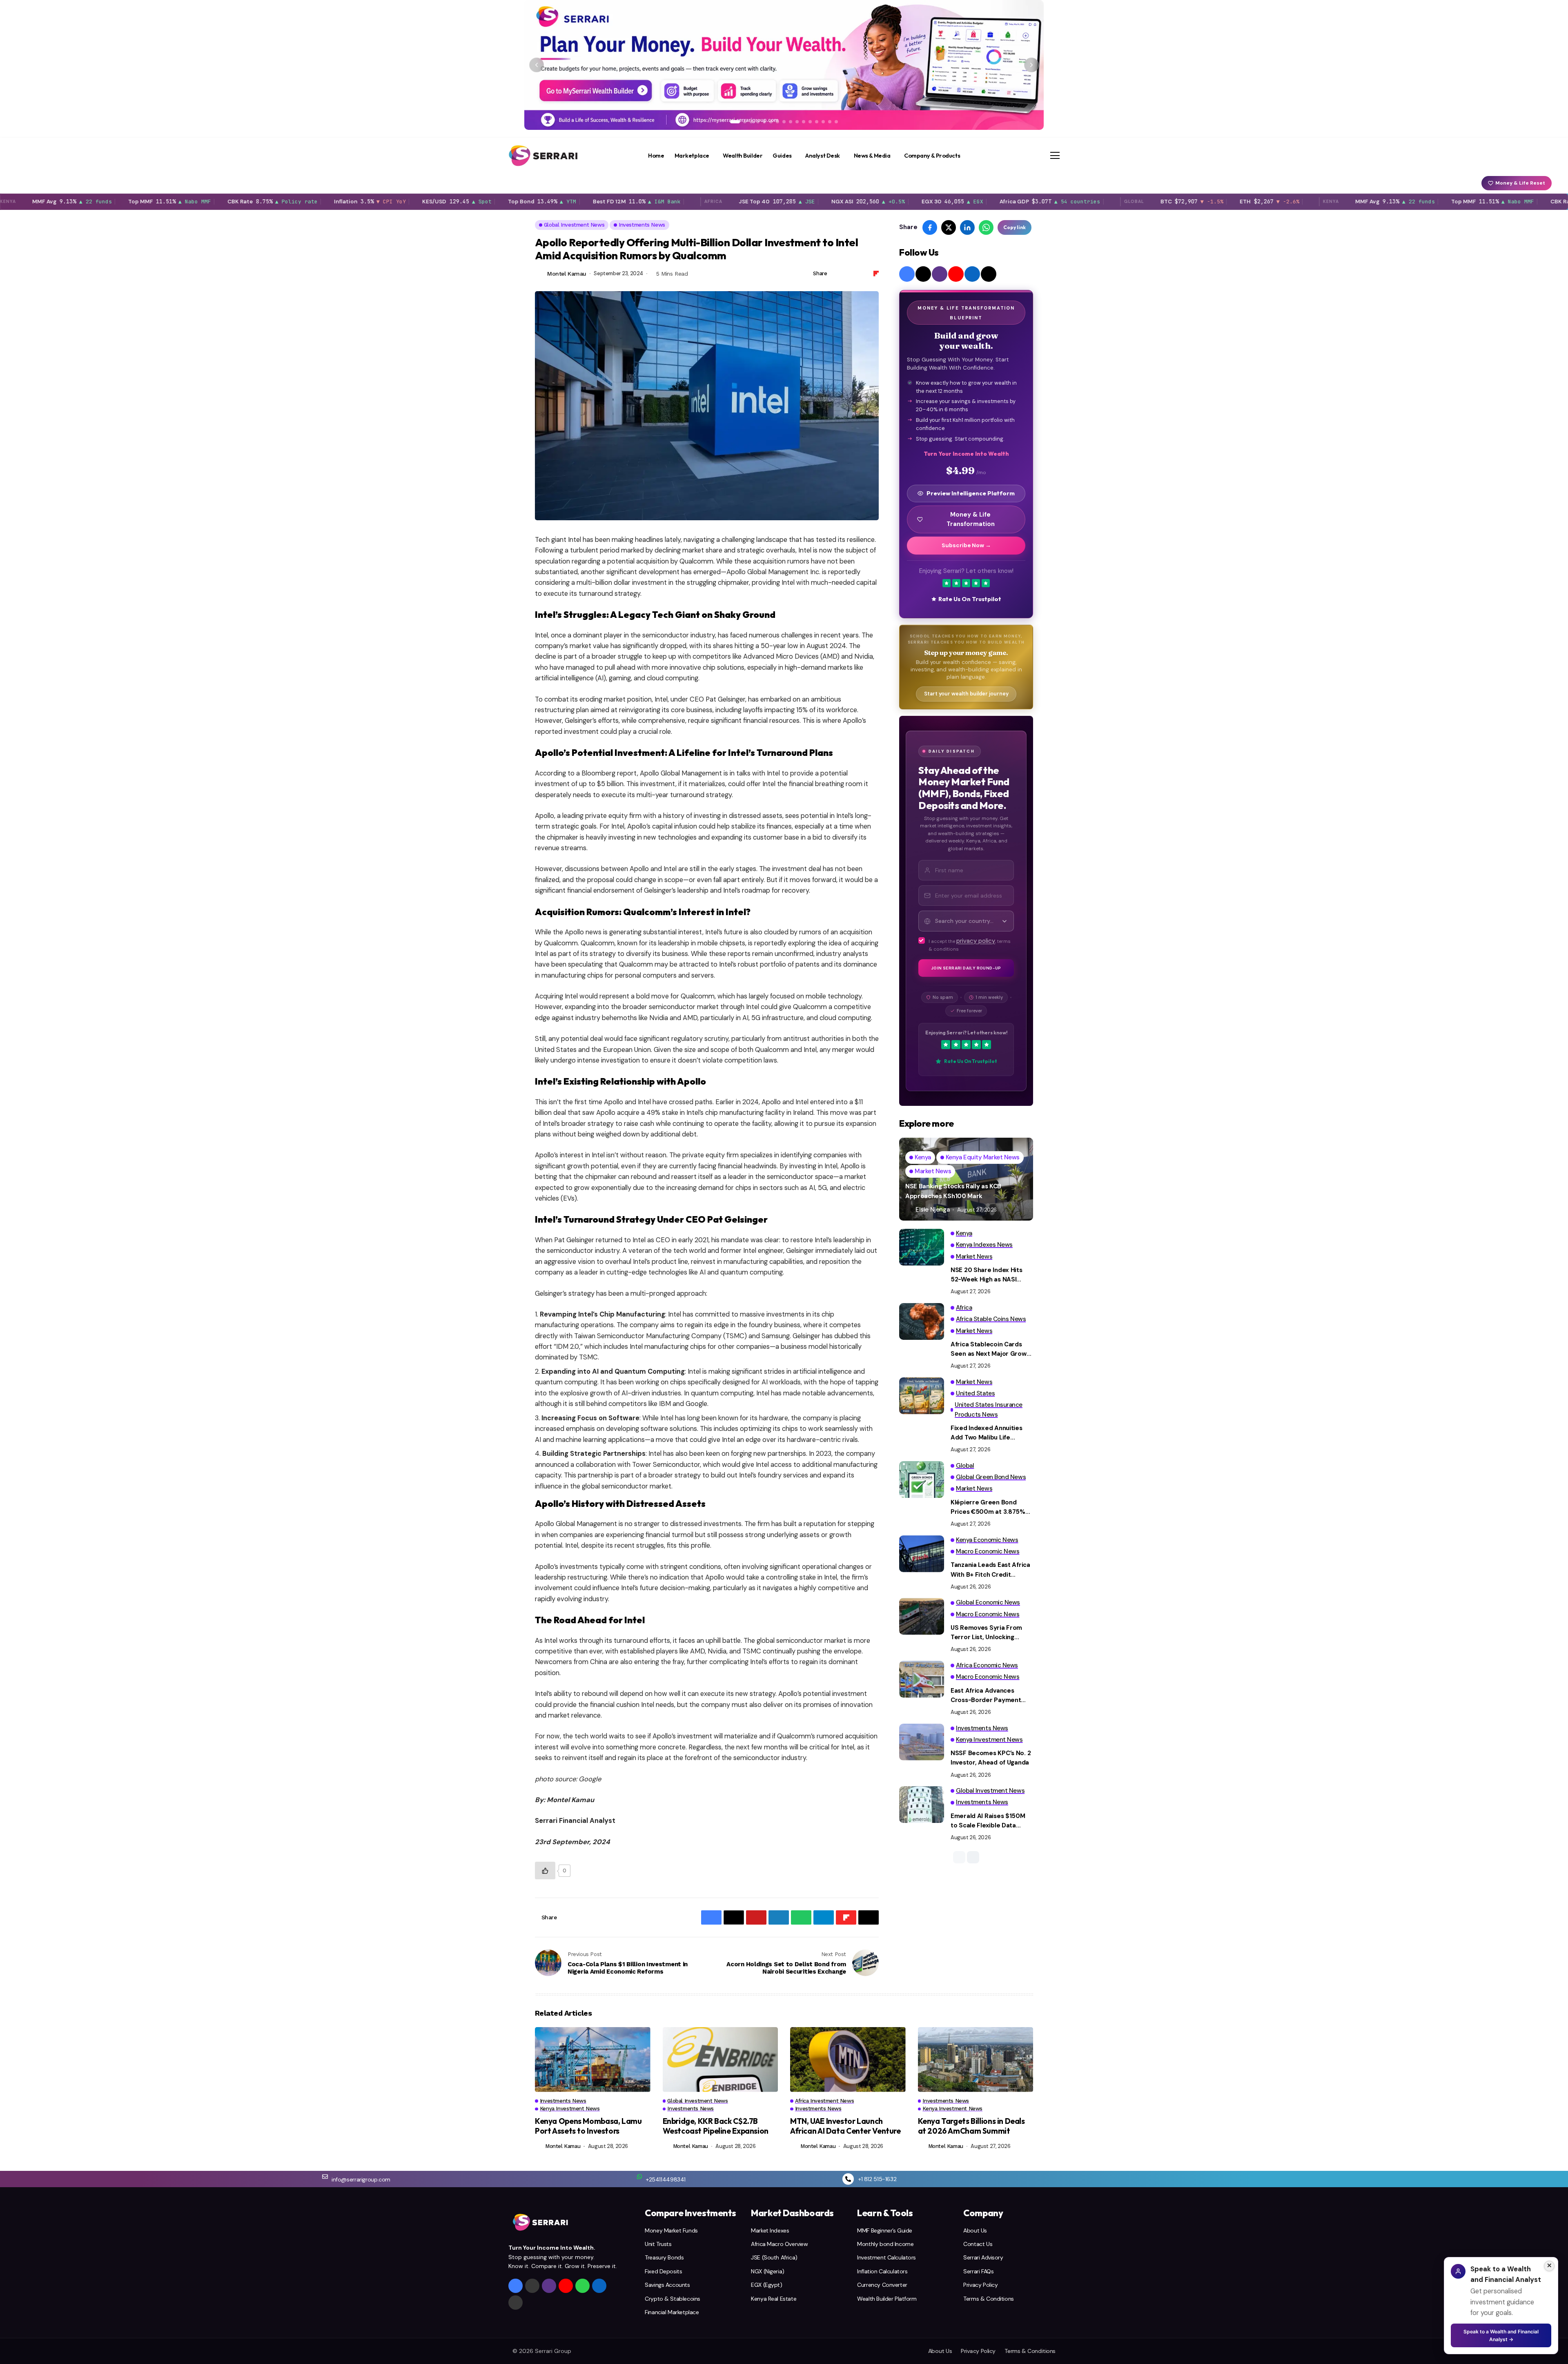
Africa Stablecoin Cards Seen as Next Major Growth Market (992, 1350)
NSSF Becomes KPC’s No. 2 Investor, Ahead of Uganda (991, 1758)
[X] (923, 274)
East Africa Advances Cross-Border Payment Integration (986, 1696)
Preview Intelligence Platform (971, 493)
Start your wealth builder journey (966, 694)
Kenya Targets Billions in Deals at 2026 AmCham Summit (971, 2126)
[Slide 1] (735, 122)
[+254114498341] (639, 2177)
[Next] (1031, 65)
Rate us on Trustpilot (970, 599)
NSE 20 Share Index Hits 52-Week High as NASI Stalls (987, 1275)
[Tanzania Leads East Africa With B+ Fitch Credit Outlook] (922, 1554)
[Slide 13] (817, 122)
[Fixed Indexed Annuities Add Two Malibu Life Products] (922, 1396)
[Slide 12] (810, 122)
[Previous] (537, 65)
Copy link (1015, 227)
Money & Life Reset (1520, 183)
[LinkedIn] (972, 274)
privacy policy (976, 941)
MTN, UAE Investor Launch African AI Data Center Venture (845, 2126)
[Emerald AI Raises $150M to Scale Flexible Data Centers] (922, 1805)
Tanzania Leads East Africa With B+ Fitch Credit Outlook (990, 1570)
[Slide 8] (784, 122)
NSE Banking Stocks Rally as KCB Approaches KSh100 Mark (953, 1191)
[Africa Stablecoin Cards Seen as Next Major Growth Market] (922, 1321)
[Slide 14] (823, 122)
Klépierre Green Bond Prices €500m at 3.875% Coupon (988, 1508)
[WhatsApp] (582, 2286)
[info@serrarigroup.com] (325, 2177)
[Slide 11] (804, 122)
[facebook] (907, 274)
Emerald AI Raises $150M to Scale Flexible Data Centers (988, 1821)
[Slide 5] (764, 122)
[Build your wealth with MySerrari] (784, 65)
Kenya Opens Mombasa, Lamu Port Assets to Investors (588, 2126)
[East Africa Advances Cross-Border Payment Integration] (922, 1679)
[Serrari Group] (543, 156)
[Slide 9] (791, 122)
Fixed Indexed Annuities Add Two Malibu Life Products (987, 1433)
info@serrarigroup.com (361, 2179)
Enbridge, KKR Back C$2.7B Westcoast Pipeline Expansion (716, 2126)
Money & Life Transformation (971, 519)
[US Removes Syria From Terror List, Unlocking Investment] (922, 1616)
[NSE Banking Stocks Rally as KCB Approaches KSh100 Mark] (966, 1179)
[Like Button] (545, 1870)
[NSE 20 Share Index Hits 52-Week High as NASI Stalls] (922, 1247)
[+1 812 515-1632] (848, 2179)
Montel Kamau (567, 274)
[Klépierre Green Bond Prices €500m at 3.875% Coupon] (922, 1479)
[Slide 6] (771, 122)
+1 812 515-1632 (877, 2179)
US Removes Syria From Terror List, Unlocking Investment (986, 1633)
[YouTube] (956, 274)
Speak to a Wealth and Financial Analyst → (1501, 2335)
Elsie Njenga (932, 1210)
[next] (973, 1857)
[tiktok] (989, 274)
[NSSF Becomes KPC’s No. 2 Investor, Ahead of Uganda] (922, 1742)
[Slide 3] (751, 122)
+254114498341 (666, 2179)
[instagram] (940, 274)
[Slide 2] (745, 122)
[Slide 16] (836, 122)
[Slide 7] (777, 122)
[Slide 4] (758, 122)
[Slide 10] (797, 122)
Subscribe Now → (966, 545)
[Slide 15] (830, 122)
